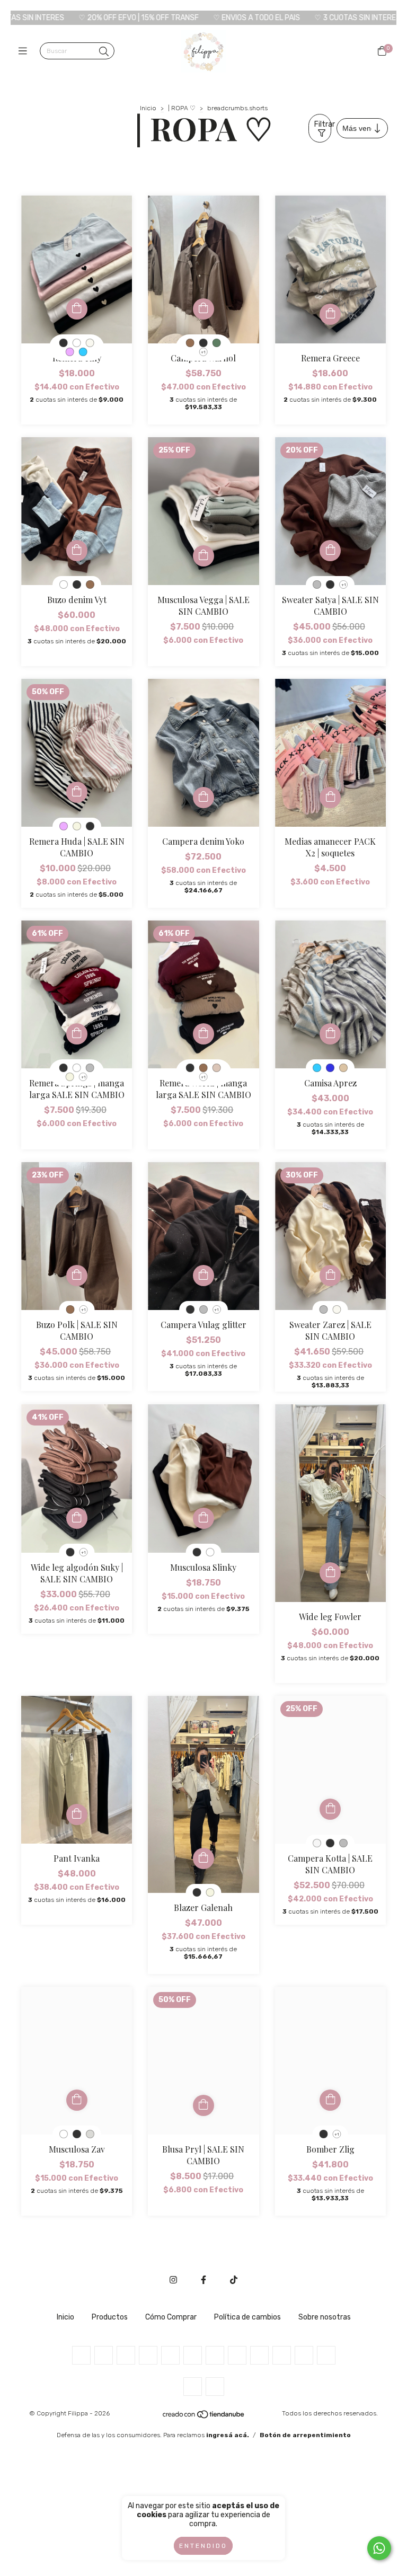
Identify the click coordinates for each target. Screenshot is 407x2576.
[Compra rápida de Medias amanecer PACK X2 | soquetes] (330, 798)
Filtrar (323, 124)
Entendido (203, 2546)
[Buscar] (104, 52)
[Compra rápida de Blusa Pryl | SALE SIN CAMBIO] (203, 2105)
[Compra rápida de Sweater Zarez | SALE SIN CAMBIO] (330, 1276)
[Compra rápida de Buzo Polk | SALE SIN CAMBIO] (77, 1276)
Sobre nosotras (325, 2317)
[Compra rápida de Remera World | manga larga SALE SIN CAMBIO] (203, 1034)
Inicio (148, 108)
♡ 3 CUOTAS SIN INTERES (255, 18)
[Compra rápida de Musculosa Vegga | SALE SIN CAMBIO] (203, 556)
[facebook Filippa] (203, 2280)
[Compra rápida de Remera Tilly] (77, 309)
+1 (203, 352)
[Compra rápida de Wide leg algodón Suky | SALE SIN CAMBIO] (77, 1518)
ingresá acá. (228, 2435)
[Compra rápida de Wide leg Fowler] (330, 1573)
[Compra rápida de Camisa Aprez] (330, 1034)
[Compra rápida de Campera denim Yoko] (203, 798)
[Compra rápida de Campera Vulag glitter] (203, 1276)
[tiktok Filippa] (234, 2280)
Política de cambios (247, 2317)
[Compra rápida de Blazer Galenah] (203, 1858)
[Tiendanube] (204, 2417)
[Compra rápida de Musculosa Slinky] (203, 1518)
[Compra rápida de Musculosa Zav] (77, 2100)
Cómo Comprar (171, 2317)
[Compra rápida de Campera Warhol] (203, 309)
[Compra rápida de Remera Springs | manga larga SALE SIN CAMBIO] (77, 1034)
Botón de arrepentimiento (305, 2435)
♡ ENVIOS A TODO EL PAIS (154, 18)
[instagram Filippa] (173, 2280)
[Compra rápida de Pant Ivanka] (77, 1814)
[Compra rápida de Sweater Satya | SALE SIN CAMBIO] (330, 551)
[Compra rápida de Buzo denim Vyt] (77, 551)
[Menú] (25, 51)
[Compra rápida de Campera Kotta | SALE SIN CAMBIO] (330, 1809)
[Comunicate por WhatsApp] (379, 2548)
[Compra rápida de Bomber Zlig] (330, 2100)
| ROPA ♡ (182, 108)
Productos (110, 2317)
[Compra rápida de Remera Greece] (330, 314)
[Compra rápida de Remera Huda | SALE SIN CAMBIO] (77, 792)
